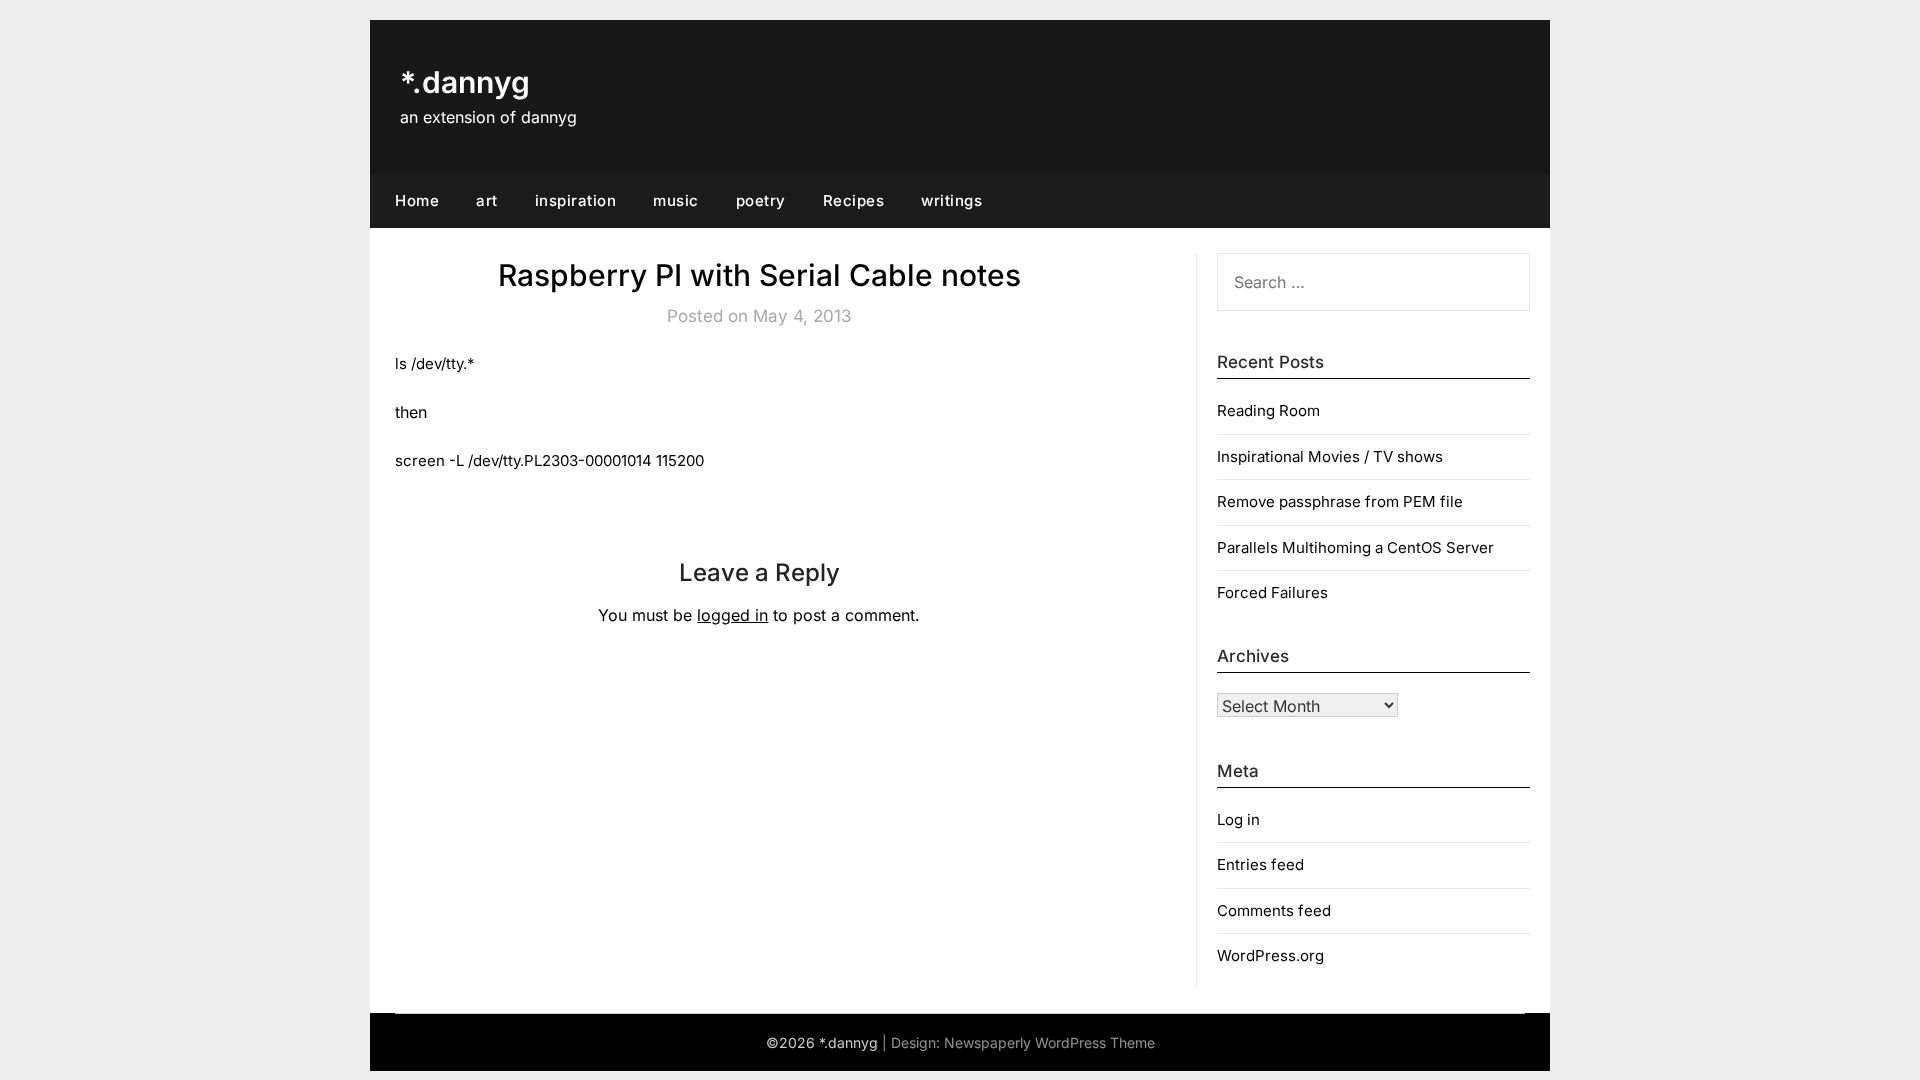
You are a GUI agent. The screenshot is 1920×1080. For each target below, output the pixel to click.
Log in (1238, 819)
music (676, 200)
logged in (732, 615)
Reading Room (1268, 410)
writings (951, 200)
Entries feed (1260, 864)
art (487, 200)
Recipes (854, 200)
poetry (761, 200)
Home (417, 200)
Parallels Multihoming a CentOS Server (1355, 547)
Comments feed (1274, 910)
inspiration (576, 200)
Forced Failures (1272, 592)
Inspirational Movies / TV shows (1330, 456)
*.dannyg (465, 82)
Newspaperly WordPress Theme (1049, 1042)
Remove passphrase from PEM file (1340, 501)
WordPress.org (1270, 955)
